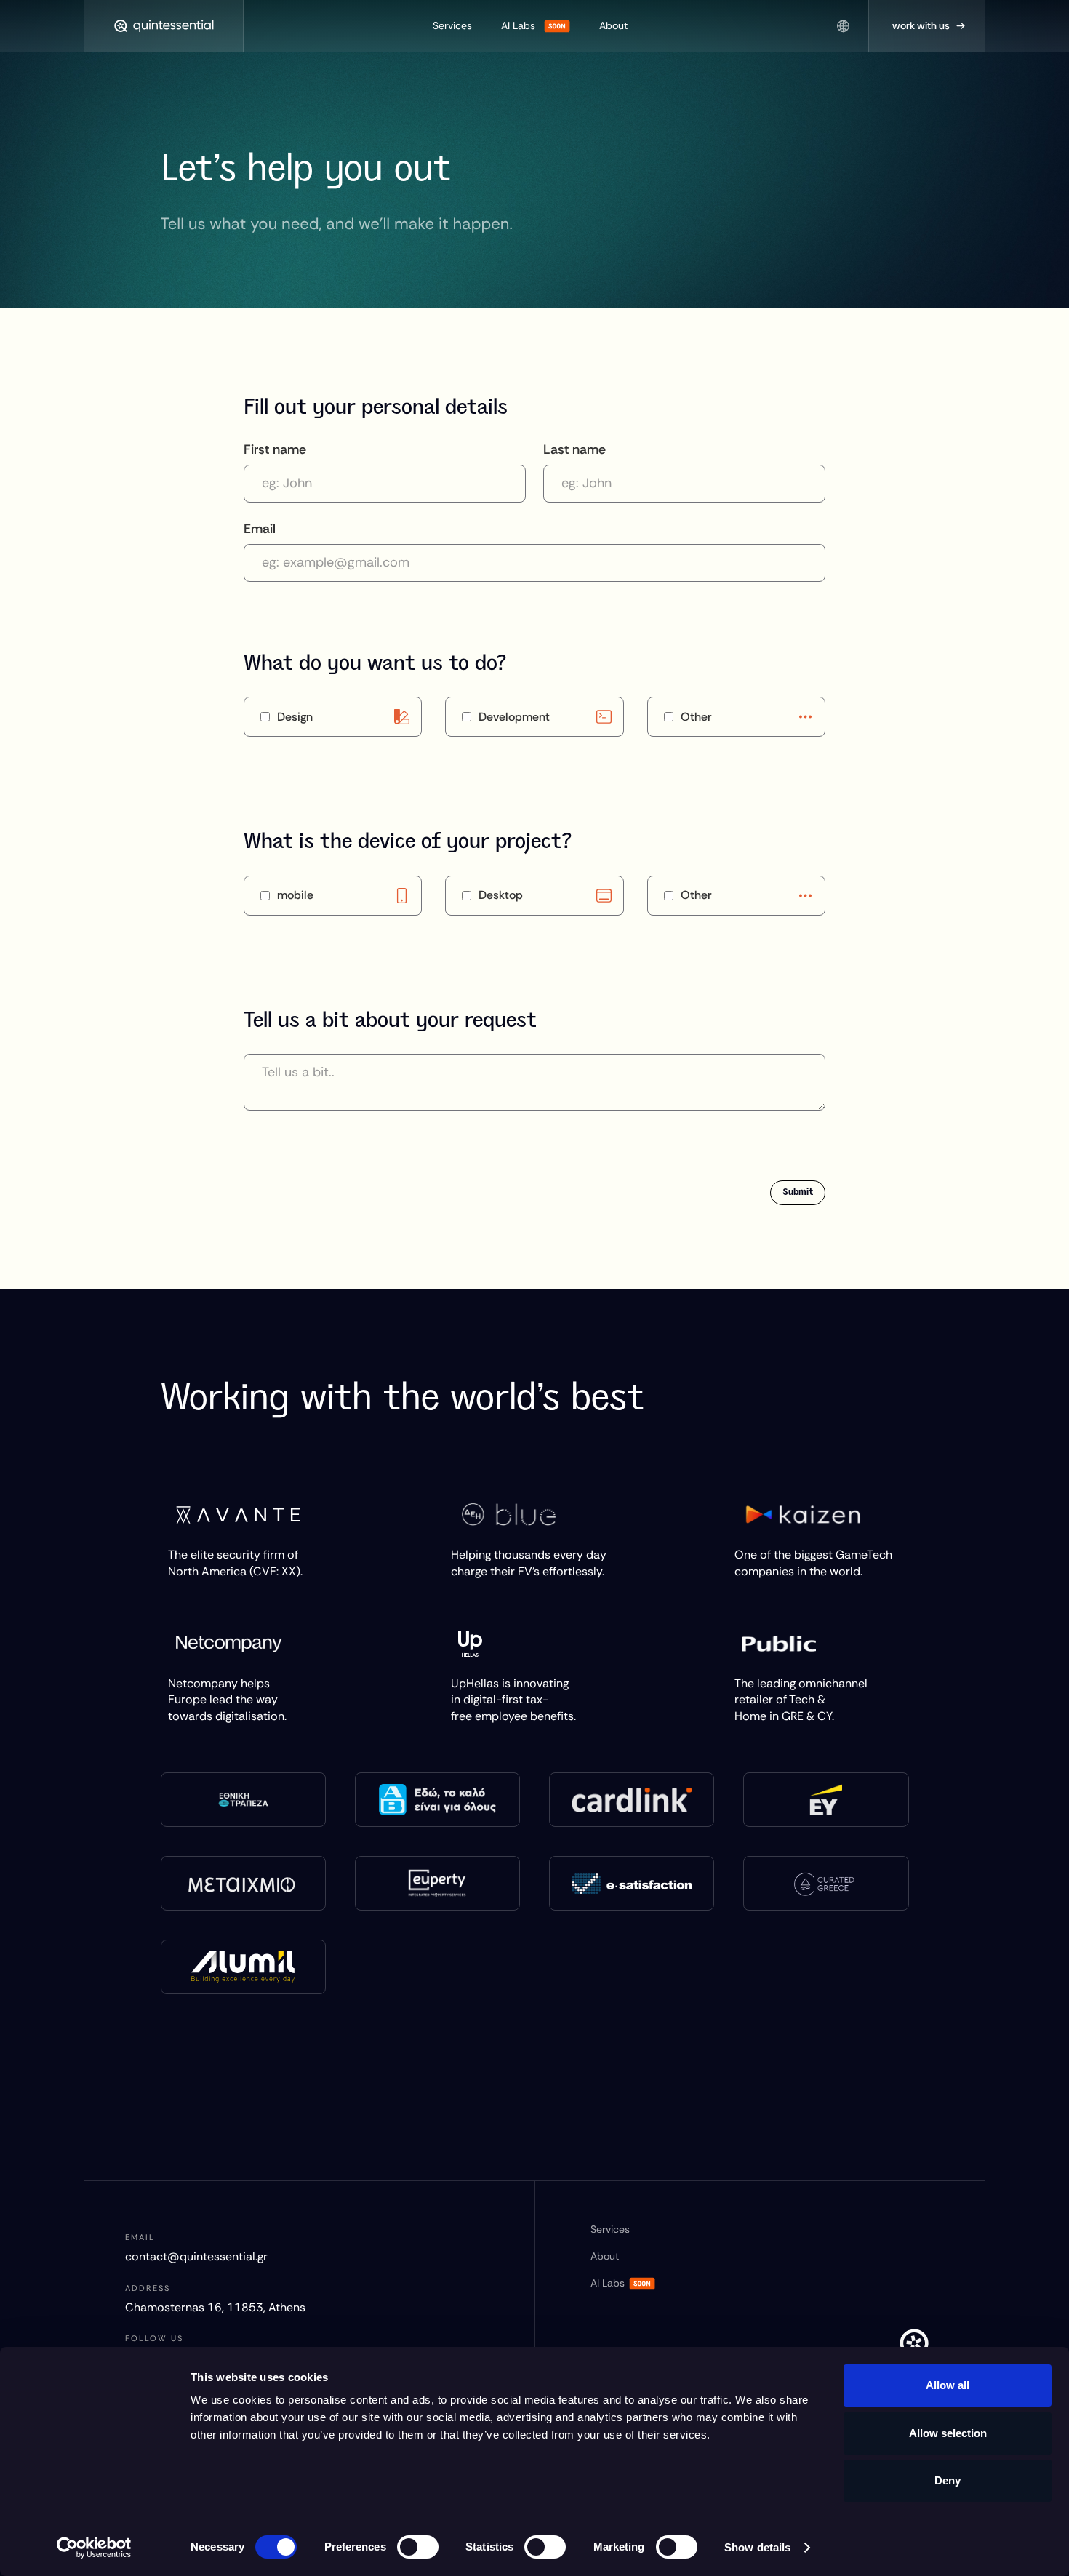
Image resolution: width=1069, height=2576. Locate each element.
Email (260, 529)
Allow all (948, 2385)
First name (275, 449)
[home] (164, 26)
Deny (948, 2480)
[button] (843, 26)
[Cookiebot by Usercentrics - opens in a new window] (94, 2548)
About (613, 25)
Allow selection (948, 2433)
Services (452, 25)
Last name (574, 449)
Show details (757, 2547)
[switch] (418, 2547)
